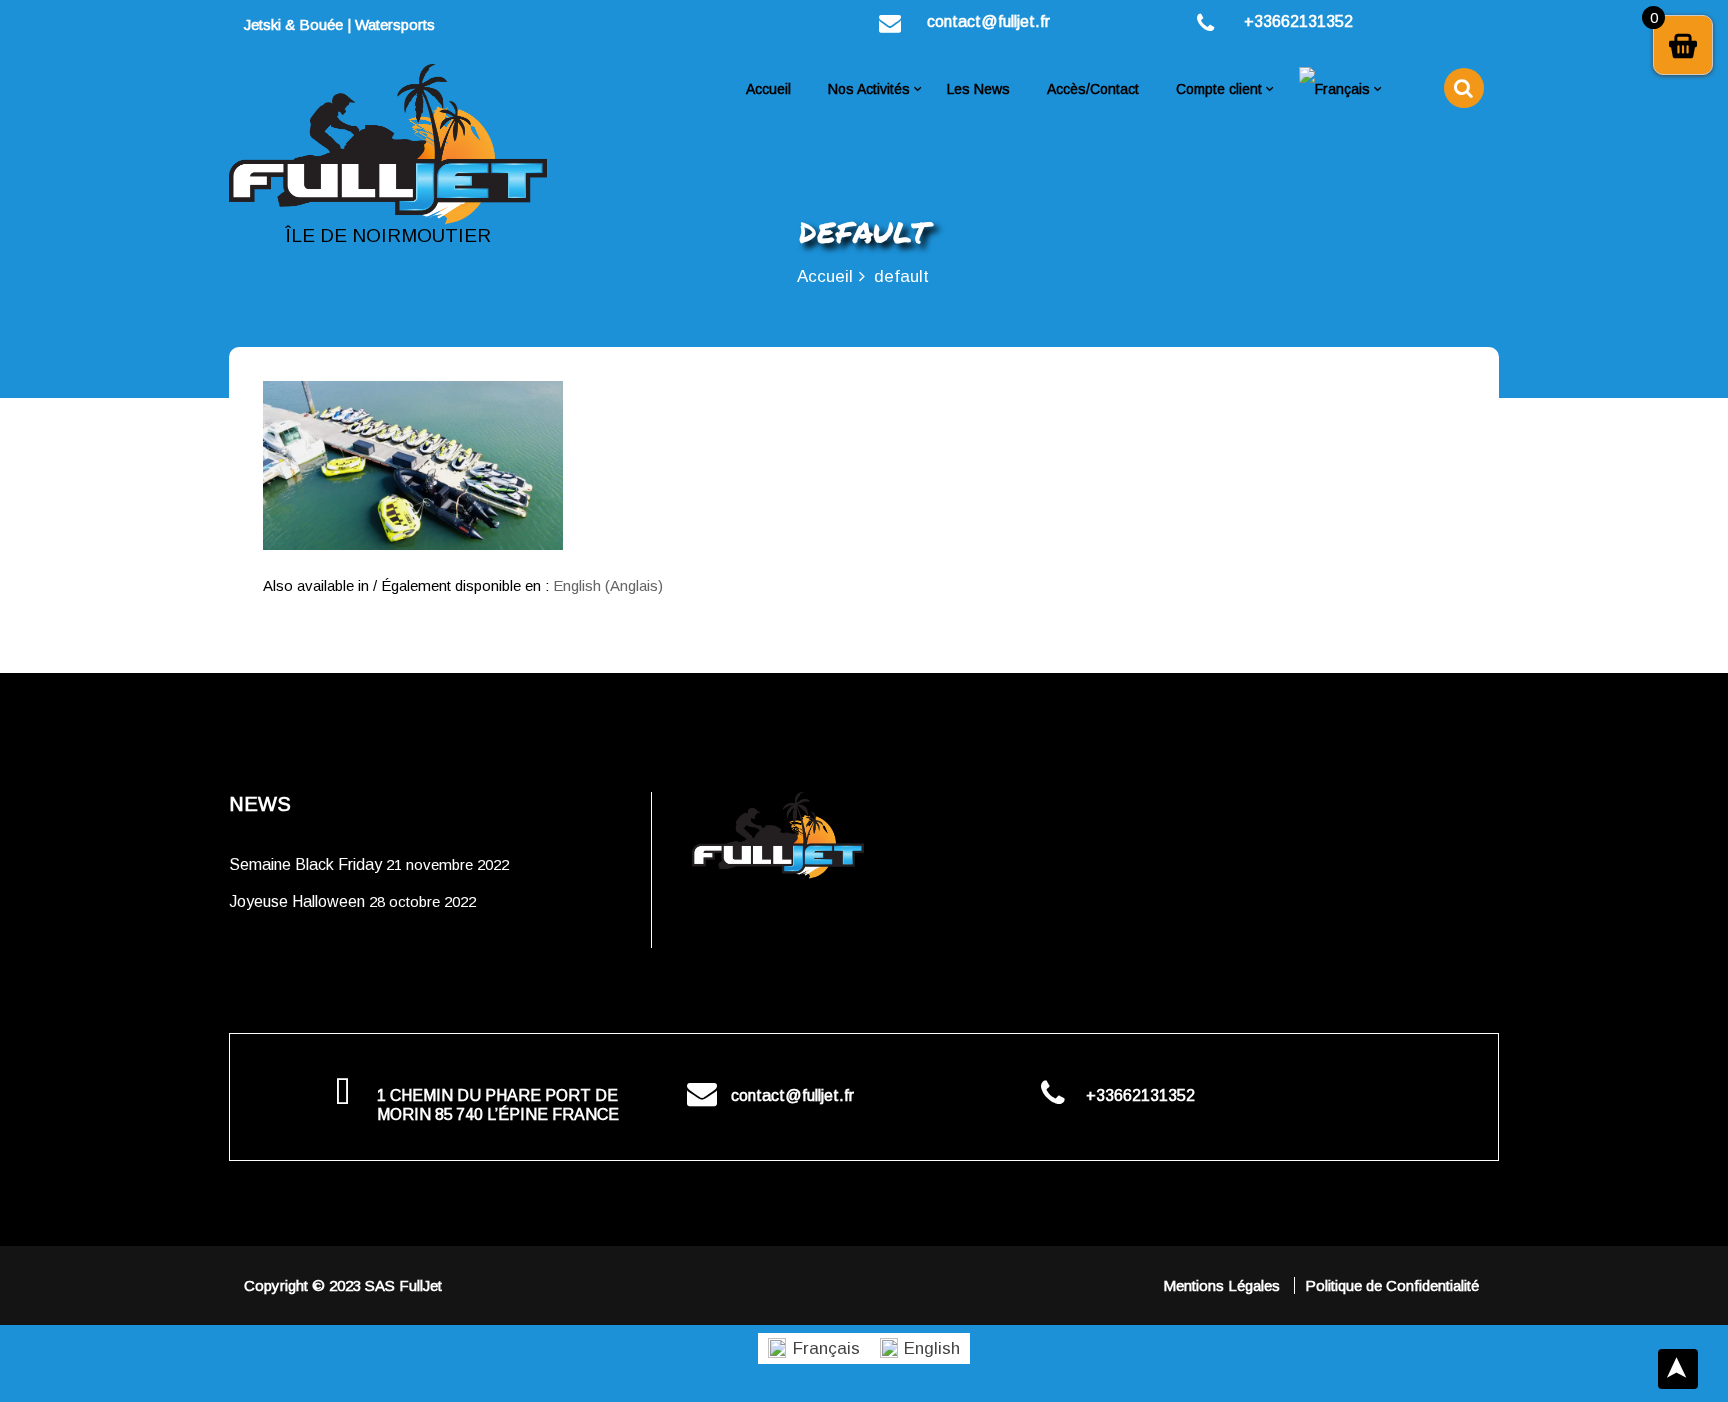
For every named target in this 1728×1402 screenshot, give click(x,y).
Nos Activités (869, 89)
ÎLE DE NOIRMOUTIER (388, 235)
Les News (978, 89)
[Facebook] (455, 24)
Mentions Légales (1223, 1285)
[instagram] (492, 24)
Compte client (1219, 89)
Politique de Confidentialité (1392, 1285)
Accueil (768, 89)
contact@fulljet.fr (988, 21)
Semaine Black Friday (305, 864)
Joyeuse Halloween (297, 901)
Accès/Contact (1093, 89)
